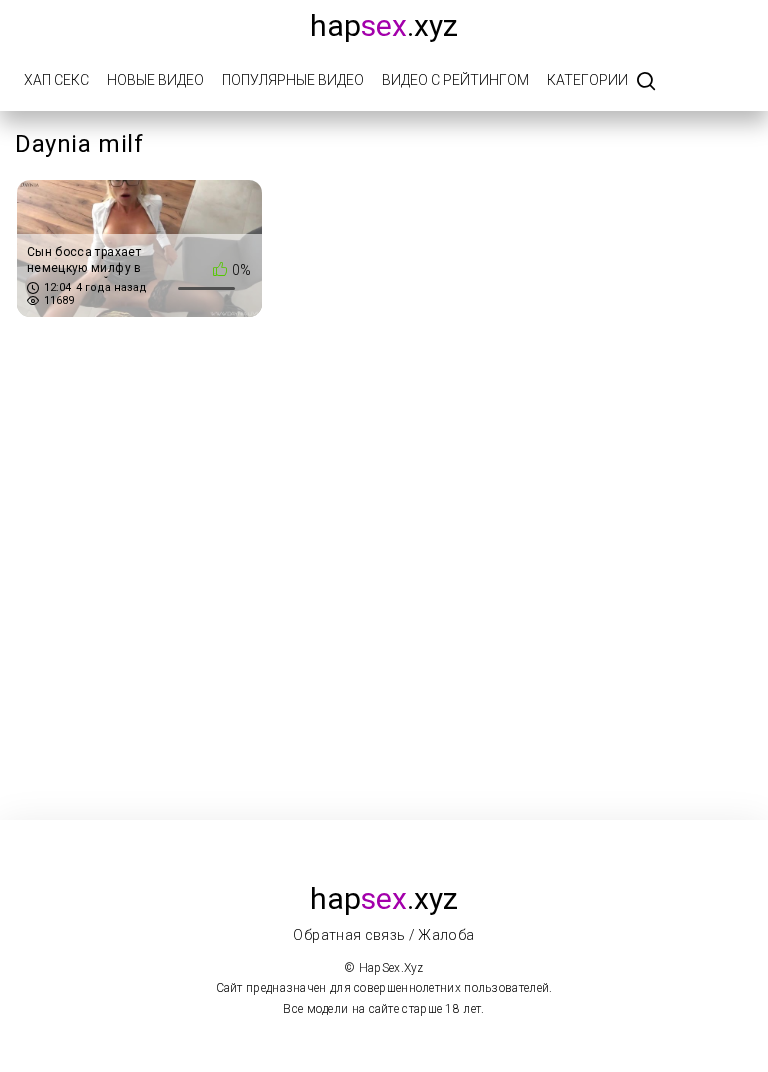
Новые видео (155, 80)
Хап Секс (56, 80)
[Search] (646, 82)
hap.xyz (384, 25)
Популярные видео (293, 80)
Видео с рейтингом (455, 80)
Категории (587, 80)
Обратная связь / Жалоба (383, 935)
